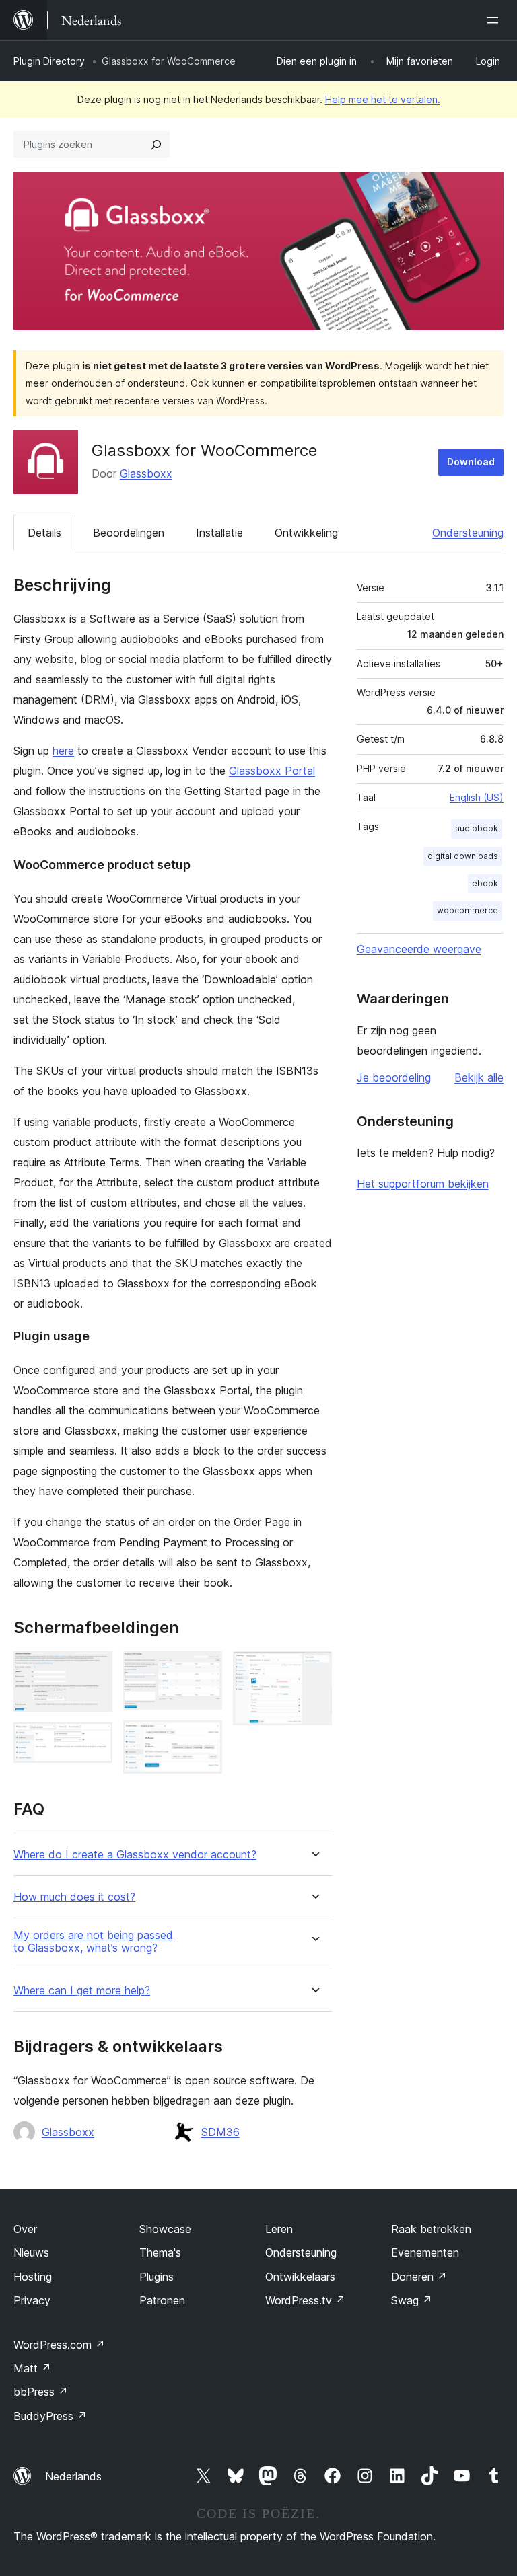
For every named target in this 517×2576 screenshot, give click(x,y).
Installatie (219, 533)
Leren (279, 2229)
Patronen (162, 2300)
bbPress (41, 2392)
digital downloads (463, 856)
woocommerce (468, 910)
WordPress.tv (305, 2300)
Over (25, 2229)
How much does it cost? (74, 1897)
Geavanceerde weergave (419, 949)
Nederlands (73, 2476)
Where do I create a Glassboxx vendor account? (135, 1855)
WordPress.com (59, 2345)
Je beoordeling (394, 1077)
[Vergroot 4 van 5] (204, 1739)
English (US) (477, 797)
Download (471, 462)
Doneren (419, 2277)
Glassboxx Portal (272, 771)
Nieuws (31, 2252)
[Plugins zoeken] (156, 145)
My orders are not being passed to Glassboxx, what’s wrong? (93, 1942)
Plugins (157, 2277)
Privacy (32, 2300)
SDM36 (220, 2132)
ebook (485, 883)
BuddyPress (50, 2416)
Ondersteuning (468, 533)
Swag (412, 2300)
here (63, 751)
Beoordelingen (129, 533)
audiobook (477, 828)
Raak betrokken (431, 2229)
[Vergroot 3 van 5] (204, 1669)
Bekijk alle (479, 1077)
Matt (32, 2368)
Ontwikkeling (306, 533)
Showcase (165, 2229)
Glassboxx (146, 473)
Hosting (33, 2277)
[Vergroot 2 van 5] (94, 1741)
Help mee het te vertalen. (383, 99)
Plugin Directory (49, 61)
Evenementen (425, 2252)
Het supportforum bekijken (423, 1184)
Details (44, 533)
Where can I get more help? (82, 1991)
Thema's (160, 2252)
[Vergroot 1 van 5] (94, 1669)
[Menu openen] (495, 20)
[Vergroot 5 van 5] (314, 1669)
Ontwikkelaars (300, 2277)
